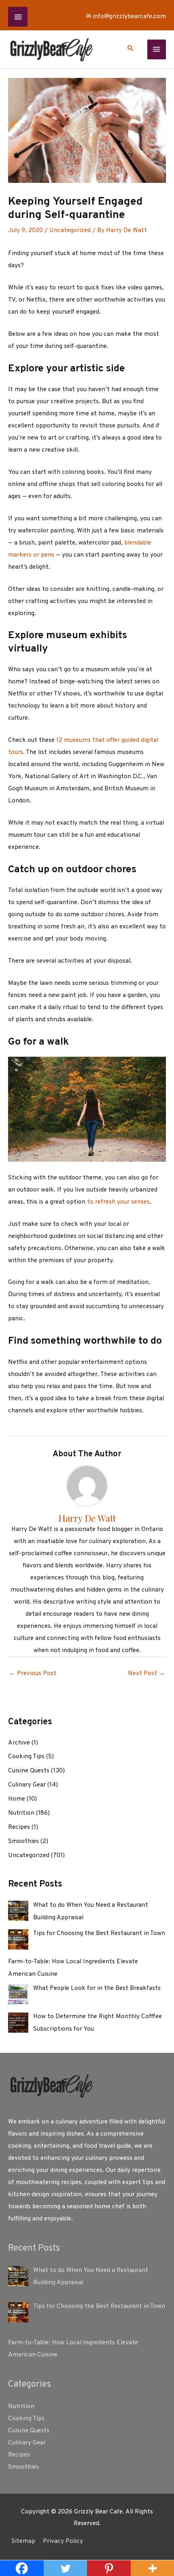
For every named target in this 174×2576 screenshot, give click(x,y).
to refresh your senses (118, 1202)
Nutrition (21, 1813)
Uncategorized (70, 230)
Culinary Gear (27, 1785)
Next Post (146, 1673)
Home (17, 1799)
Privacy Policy (63, 2541)
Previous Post (33, 1673)
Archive (19, 1743)
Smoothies (23, 1841)
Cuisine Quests (29, 1771)
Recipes (19, 1827)
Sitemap (23, 2541)
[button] (131, 50)
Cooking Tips (26, 1757)
